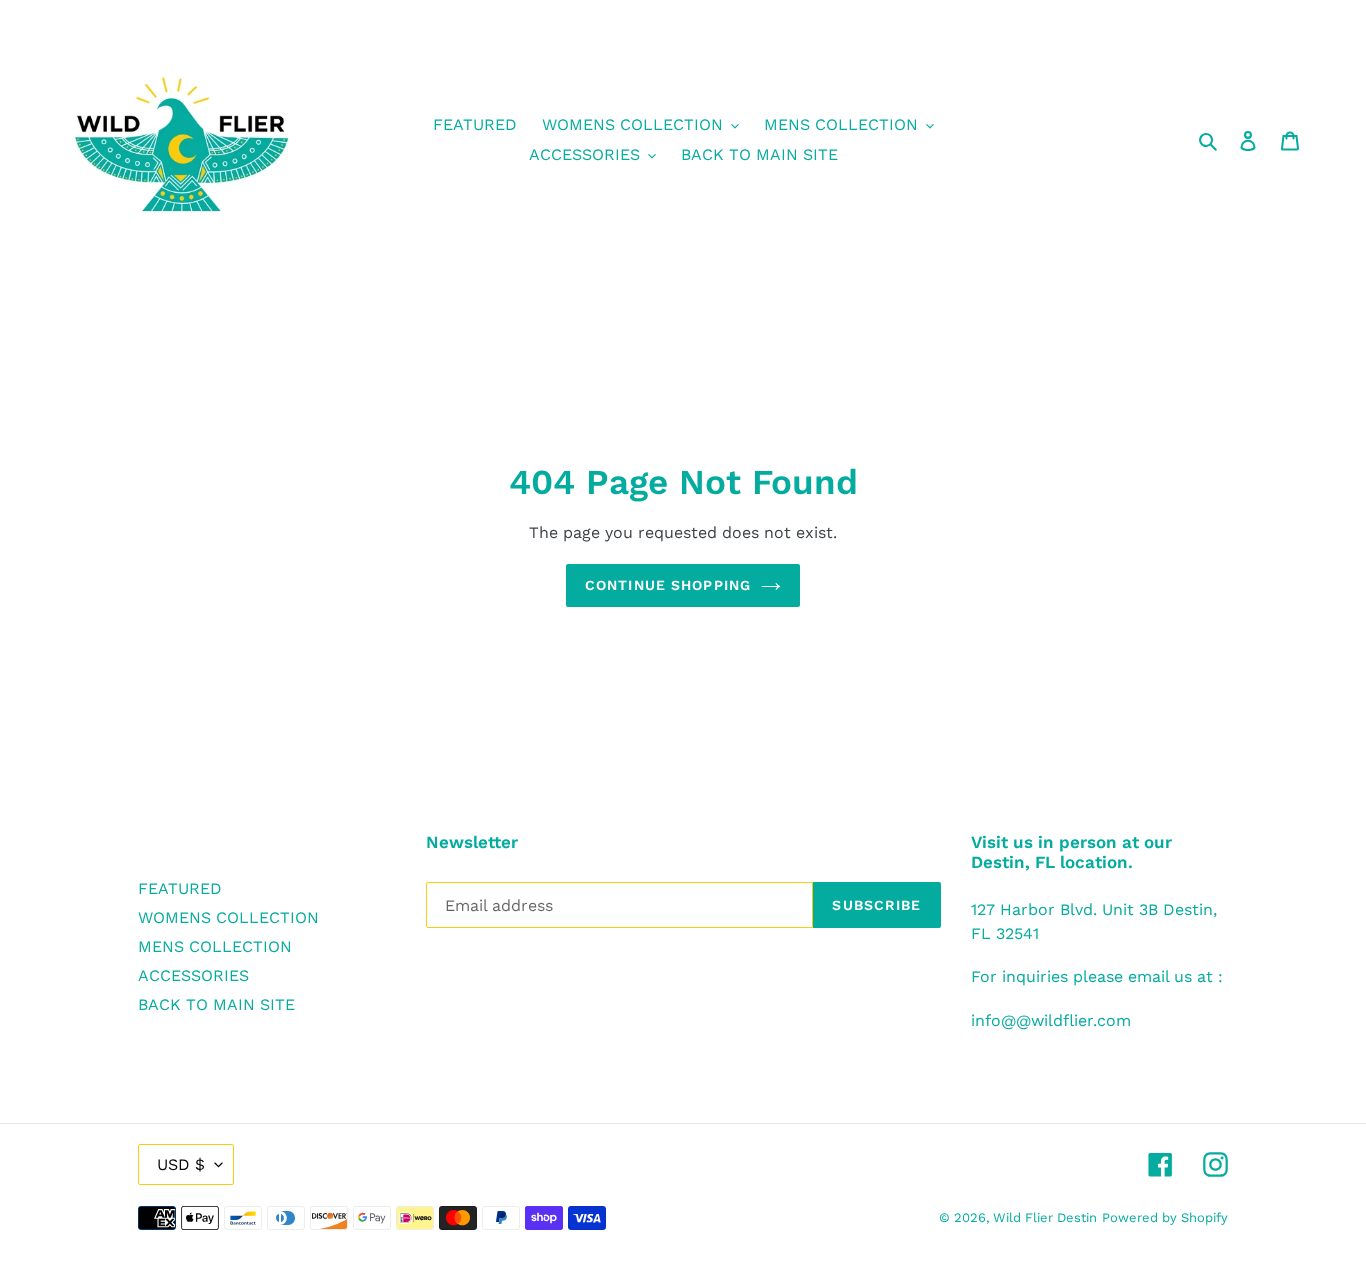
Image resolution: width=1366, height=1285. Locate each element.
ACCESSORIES (193, 975)
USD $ (181, 1164)
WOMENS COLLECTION (228, 917)
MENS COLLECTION (215, 946)
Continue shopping (668, 585)
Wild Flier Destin (1045, 1217)
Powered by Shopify (1165, 1217)
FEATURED (180, 888)
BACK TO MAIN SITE (216, 1004)
